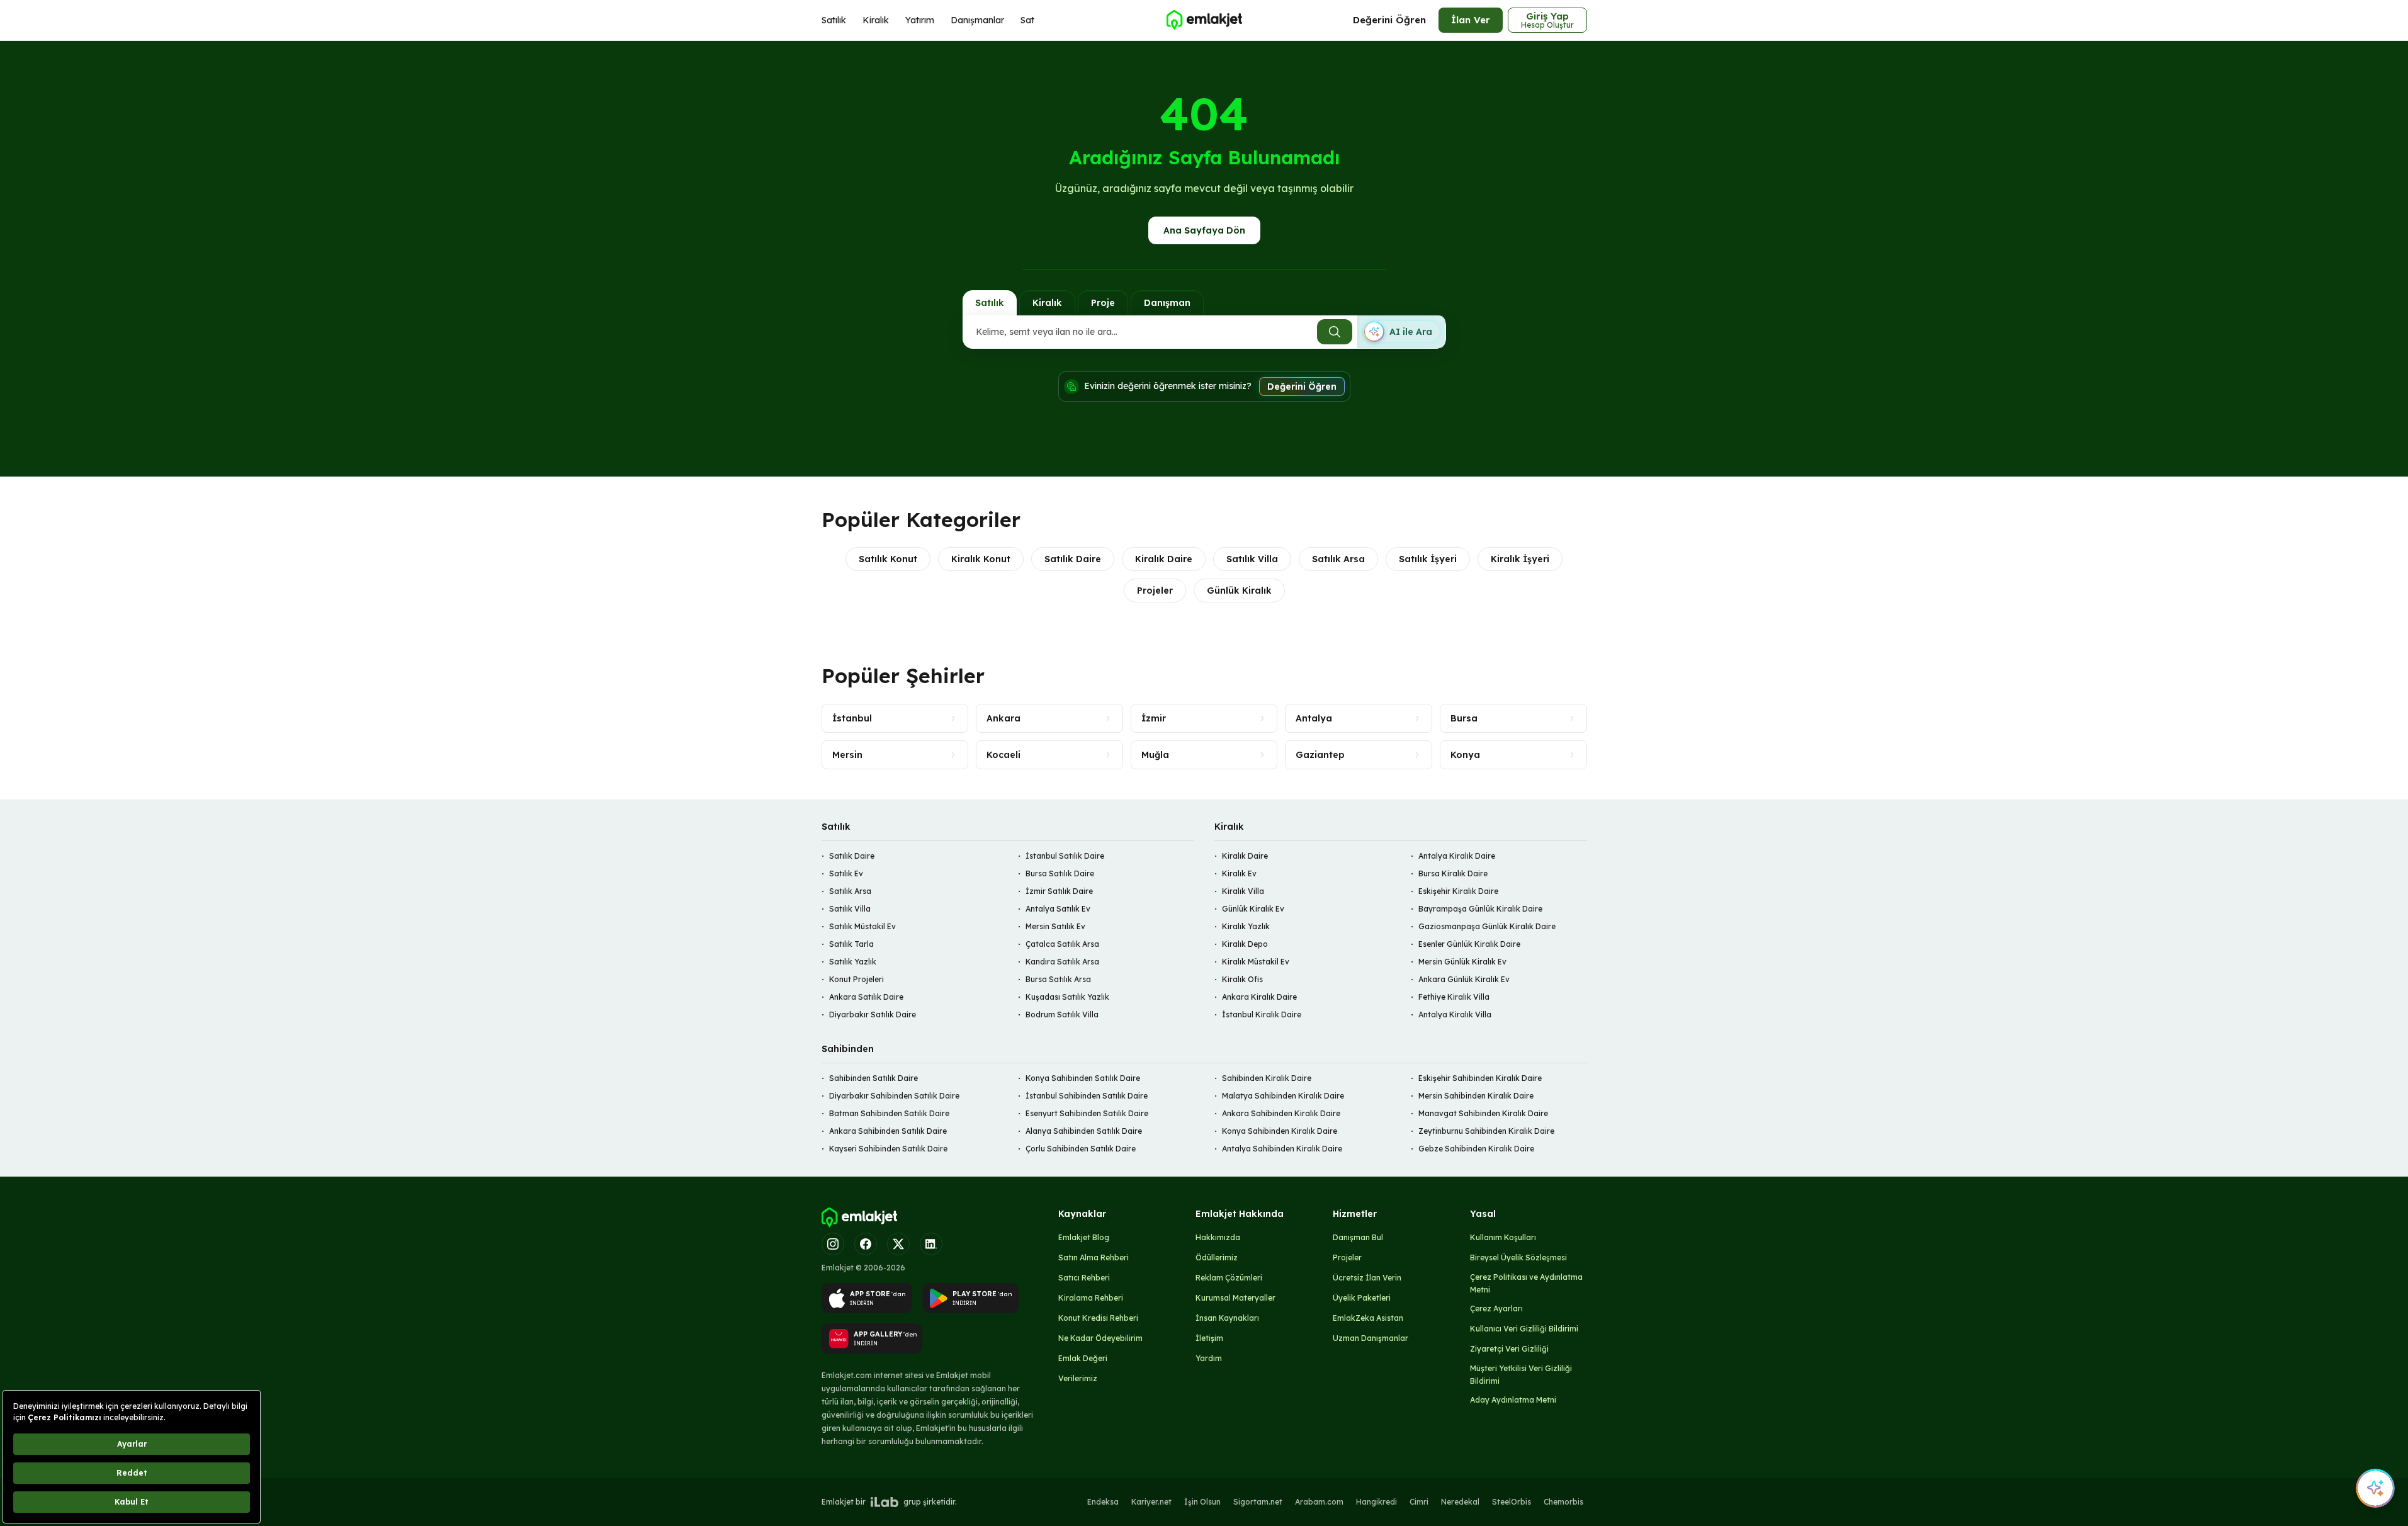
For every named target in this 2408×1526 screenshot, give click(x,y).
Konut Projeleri (856, 979)
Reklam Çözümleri (1229, 1278)
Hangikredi (1376, 1502)
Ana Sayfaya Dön (1204, 230)
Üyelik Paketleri (1362, 1298)
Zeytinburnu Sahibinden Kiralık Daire (1486, 1131)
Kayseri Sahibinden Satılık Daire (888, 1149)
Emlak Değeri (1083, 1358)
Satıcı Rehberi (1084, 1278)
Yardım (1209, 1358)
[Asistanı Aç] (2375, 1488)
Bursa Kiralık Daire (1453, 873)
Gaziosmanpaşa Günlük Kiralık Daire (1487, 926)
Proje (1103, 303)
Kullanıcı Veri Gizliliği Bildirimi (1524, 1329)
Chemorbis (1563, 1502)
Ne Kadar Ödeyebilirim (1100, 1338)
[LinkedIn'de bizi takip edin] (931, 1244)
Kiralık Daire (1164, 559)
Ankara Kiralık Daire (1259, 997)
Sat (1027, 20)
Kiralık (876, 20)
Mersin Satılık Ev (1055, 926)
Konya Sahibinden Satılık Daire (1083, 1078)
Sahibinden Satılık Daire (873, 1078)
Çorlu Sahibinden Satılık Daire (1081, 1149)
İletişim (1209, 1338)
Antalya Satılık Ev (1058, 909)
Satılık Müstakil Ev (862, 926)
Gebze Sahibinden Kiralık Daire (1476, 1149)
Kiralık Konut (981, 559)
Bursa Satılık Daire (1060, 873)
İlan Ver (1471, 20)
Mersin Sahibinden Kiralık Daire (1476, 1096)
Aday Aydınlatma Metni (1513, 1400)
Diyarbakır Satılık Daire (873, 1015)
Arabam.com (1319, 1502)
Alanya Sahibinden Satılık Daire (1084, 1131)
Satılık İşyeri (1428, 559)
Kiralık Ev (1239, 873)
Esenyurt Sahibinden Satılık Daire (1087, 1113)
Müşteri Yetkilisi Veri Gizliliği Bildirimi (1521, 1375)
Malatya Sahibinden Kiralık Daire (1283, 1096)
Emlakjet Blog (1084, 1237)
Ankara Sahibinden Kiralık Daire (1281, 1113)
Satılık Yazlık (853, 962)
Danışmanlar (977, 20)
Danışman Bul (1358, 1237)
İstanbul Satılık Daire (1065, 856)
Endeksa (1103, 1502)
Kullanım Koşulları (1503, 1237)
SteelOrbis (1512, 1502)
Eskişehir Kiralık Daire (1458, 891)
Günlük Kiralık (1239, 591)
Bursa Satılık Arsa (1058, 979)
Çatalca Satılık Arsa (1062, 944)
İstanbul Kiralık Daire (1262, 1015)
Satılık (834, 20)
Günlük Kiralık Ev (1253, 909)
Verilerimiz (1078, 1378)
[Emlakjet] (859, 1218)
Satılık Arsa (1338, 559)
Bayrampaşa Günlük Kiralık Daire (1480, 909)
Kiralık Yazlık (1246, 926)
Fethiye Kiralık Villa (1454, 997)
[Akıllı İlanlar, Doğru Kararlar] (1204, 20)
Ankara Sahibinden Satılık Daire (888, 1131)
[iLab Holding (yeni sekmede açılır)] (885, 1502)
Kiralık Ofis (1242, 979)
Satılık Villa (1252, 559)
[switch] (1401, 332)
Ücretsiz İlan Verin (1367, 1278)
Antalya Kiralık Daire (1457, 856)
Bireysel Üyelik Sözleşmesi (1518, 1258)
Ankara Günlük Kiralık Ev (1464, 979)
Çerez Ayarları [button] (1496, 1308)
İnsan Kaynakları (1227, 1318)
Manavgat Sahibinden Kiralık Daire (1483, 1113)
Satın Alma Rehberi (1094, 1258)
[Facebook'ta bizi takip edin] (866, 1244)
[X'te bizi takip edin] (898, 1244)
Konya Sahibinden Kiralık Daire (1280, 1131)
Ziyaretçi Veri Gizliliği (1509, 1349)
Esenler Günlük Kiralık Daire (1469, 944)
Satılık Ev (846, 873)
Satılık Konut (888, 559)
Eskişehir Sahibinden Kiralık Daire (1480, 1078)
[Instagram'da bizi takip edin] (833, 1244)
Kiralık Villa (1243, 891)
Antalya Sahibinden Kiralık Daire (1282, 1149)
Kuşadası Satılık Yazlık (1067, 997)
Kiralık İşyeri (1520, 559)
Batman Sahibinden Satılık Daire (889, 1113)
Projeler (1155, 591)
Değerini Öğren (1389, 20)
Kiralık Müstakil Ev (1256, 962)
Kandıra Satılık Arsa (1062, 962)
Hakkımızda (1218, 1237)
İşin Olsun (1202, 1502)
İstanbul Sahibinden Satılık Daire (1087, 1096)
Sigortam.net (1258, 1502)
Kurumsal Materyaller (1235, 1298)
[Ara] (1335, 332)
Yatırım (920, 20)
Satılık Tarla (851, 944)
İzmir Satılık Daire (1059, 891)
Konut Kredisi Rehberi (1098, 1318)
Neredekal (1460, 1502)
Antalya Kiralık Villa (1455, 1015)
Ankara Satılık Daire (866, 997)
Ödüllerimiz (1217, 1258)
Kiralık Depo (1245, 944)
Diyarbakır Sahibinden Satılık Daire (894, 1096)
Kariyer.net (1151, 1502)
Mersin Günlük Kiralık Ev (1462, 962)
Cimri (1419, 1502)
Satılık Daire (1073, 559)
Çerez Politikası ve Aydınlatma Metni (1526, 1283)
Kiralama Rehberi (1091, 1298)
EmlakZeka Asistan (1368, 1318)
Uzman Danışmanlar (1371, 1338)
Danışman (1167, 303)
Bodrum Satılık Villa (1062, 1015)
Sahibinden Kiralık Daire (1267, 1078)
